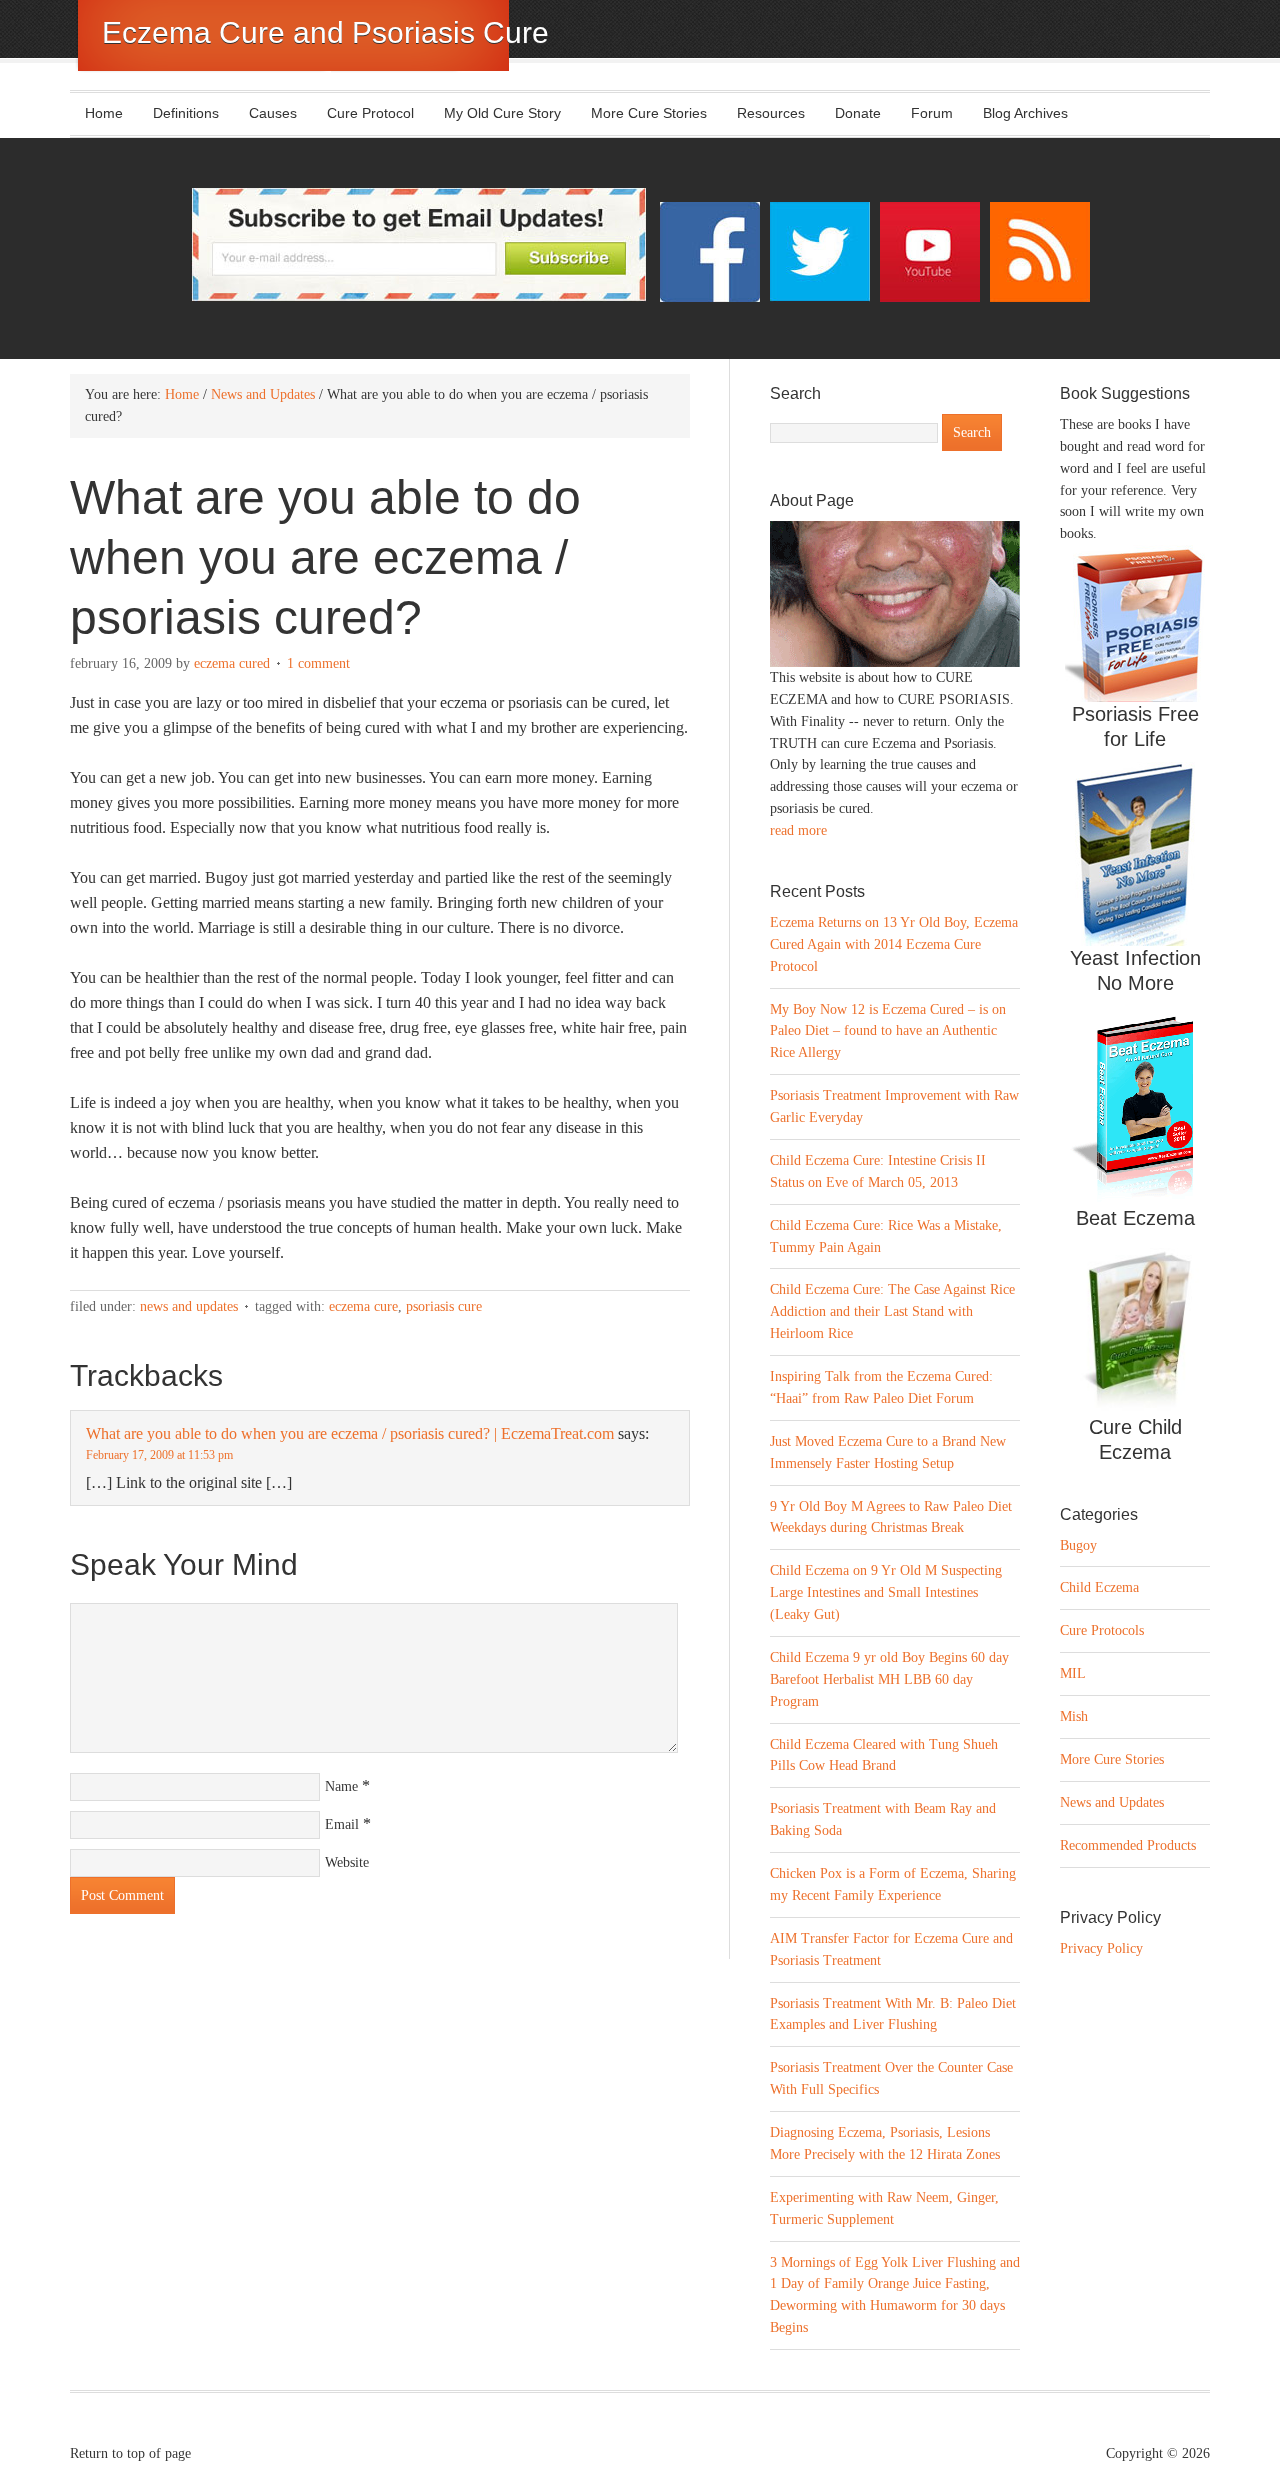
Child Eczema (1099, 1587)
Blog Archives (1025, 113)
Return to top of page (130, 2453)
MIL (1073, 1673)
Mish (1074, 1716)
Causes (265, 113)
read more (798, 830)
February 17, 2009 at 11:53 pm (159, 1455)
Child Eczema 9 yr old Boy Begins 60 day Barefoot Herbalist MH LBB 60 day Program (889, 1679)
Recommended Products (1128, 1845)
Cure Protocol (370, 113)
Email (342, 1824)
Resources (771, 113)
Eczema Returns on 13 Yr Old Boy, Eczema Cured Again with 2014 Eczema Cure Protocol (894, 944)
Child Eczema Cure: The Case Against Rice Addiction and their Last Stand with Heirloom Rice (892, 1311)
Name (341, 1786)
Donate (858, 113)
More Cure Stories (649, 113)
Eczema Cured (232, 663)
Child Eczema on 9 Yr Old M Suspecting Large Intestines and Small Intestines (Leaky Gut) (886, 1592)
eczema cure (363, 1306)
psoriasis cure (444, 1306)
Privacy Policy (1101, 1948)
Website (347, 1862)
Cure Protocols (1102, 1630)
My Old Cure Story (502, 113)
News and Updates (189, 1306)
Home (104, 113)
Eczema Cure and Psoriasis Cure (325, 32)
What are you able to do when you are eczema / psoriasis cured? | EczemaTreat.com (350, 1433)
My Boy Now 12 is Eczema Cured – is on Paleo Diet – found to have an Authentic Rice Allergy (888, 1031)
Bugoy (1078, 1545)
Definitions (178, 113)
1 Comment (318, 663)
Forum (932, 113)
